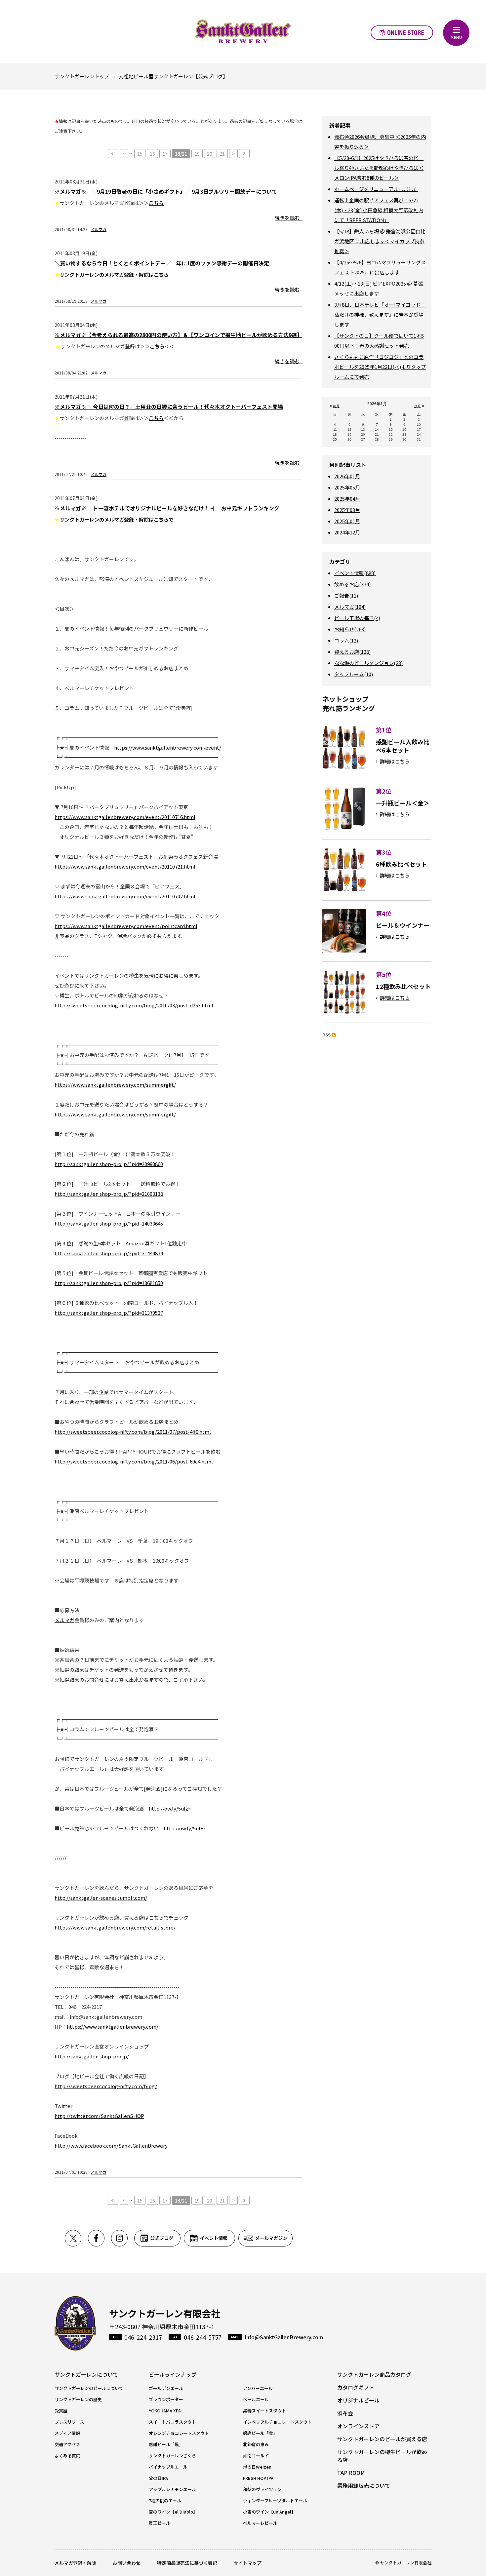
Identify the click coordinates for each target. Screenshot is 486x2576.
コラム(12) (346, 640)
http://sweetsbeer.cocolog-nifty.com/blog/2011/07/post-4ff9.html (133, 1432)
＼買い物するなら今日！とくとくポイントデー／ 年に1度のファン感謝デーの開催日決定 (162, 263)
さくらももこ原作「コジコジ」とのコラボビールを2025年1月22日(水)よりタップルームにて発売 (380, 367)
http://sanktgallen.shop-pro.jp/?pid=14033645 (109, 1223)
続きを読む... (289, 218)
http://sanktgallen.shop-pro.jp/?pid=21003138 (109, 1194)
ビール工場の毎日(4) (357, 618)
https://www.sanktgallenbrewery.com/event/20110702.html (125, 896)
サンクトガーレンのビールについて (89, 2388)
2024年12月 (347, 532)
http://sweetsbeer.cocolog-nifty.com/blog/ (106, 2086)
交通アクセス (67, 2444)
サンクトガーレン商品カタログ (374, 2374)
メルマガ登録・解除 (75, 2563)
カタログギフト (356, 2387)
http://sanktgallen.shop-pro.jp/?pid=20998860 (109, 1164)
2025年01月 (347, 521)
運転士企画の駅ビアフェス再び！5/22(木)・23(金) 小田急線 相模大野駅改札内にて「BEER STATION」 (379, 210)
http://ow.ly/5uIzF (170, 1808)
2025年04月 (347, 499)
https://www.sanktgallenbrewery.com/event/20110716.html (125, 817)
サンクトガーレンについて (86, 2374)
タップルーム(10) (354, 674)
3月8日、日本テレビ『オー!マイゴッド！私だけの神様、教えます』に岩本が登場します (380, 314)
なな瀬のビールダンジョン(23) (368, 663)
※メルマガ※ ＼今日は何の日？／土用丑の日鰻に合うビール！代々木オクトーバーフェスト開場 (169, 407)
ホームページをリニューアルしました (376, 189)
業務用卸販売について (364, 2485)
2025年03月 (347, 510)
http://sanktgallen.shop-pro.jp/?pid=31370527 (109, 1313)
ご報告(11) (346, 595)
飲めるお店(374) (352, 584)
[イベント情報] (211, 2238)
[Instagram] (123, 2238)
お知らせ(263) (350, 629)
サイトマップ (248, 2563)
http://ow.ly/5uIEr (185, 1828)
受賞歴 (61, 2411)
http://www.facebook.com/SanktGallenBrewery (111, 2146)
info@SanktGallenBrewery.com (284, 2337)
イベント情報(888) (355, 573)
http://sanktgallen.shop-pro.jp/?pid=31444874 (109, 1253)
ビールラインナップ (173, 2374)
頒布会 (345, 2413)
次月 (418, 406)
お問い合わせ (127, 2563)
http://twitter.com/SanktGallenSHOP (99, 2116)
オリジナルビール (358, 2400)
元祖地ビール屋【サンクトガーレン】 (243, 31)
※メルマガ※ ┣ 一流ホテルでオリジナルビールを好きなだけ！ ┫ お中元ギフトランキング (167, 508)
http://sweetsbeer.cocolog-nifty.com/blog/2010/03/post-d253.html (134, 1005)
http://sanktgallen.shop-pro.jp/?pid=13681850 (109, 1283)
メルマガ (99, 229)
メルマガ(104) (350, 607)
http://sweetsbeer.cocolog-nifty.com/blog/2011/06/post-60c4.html (134, 1461)
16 (152, 154)
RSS (326, 1035)
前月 (336, 406)
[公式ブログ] (159, 2238)
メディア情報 (67, 2433)
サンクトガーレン (75, 2323)
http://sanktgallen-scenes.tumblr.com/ (101, 1898)
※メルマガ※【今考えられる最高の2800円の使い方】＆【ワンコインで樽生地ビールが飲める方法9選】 (178, 335)
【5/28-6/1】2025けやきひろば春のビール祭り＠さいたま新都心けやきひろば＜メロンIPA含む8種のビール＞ (379, 168)
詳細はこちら (395, 761)
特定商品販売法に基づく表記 (187, 2563)
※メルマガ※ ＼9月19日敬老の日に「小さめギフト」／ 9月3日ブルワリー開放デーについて (166, 191)
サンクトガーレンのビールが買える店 (382, 2439)
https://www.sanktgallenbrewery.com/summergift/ (115, 1085)
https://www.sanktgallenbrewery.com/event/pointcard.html (126, 926)
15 (140, 154)
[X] (76, 2238)
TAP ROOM (351, 2473)
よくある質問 (67, 2456)
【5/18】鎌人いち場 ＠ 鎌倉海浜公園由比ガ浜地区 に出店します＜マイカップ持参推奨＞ (380, 241)
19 (197, 154)
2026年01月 (347, 476)
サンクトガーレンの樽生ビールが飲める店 (382, 2456)
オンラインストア (402, 33)
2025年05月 (347, 487)
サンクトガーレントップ (82, 76)
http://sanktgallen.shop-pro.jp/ (92, 2056)
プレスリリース (69, 2422)
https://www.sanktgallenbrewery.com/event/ (168, 747)
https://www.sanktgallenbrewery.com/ (113, 2027)
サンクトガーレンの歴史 (78, 2399)
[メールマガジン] (265, 2238)
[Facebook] (100, 2238)
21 (222, 154)
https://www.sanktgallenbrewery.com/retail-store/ (115, 1927)
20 (210, 154)
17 (165, 154)
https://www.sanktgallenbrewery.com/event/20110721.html (125, 866)
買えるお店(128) (352, 652)
